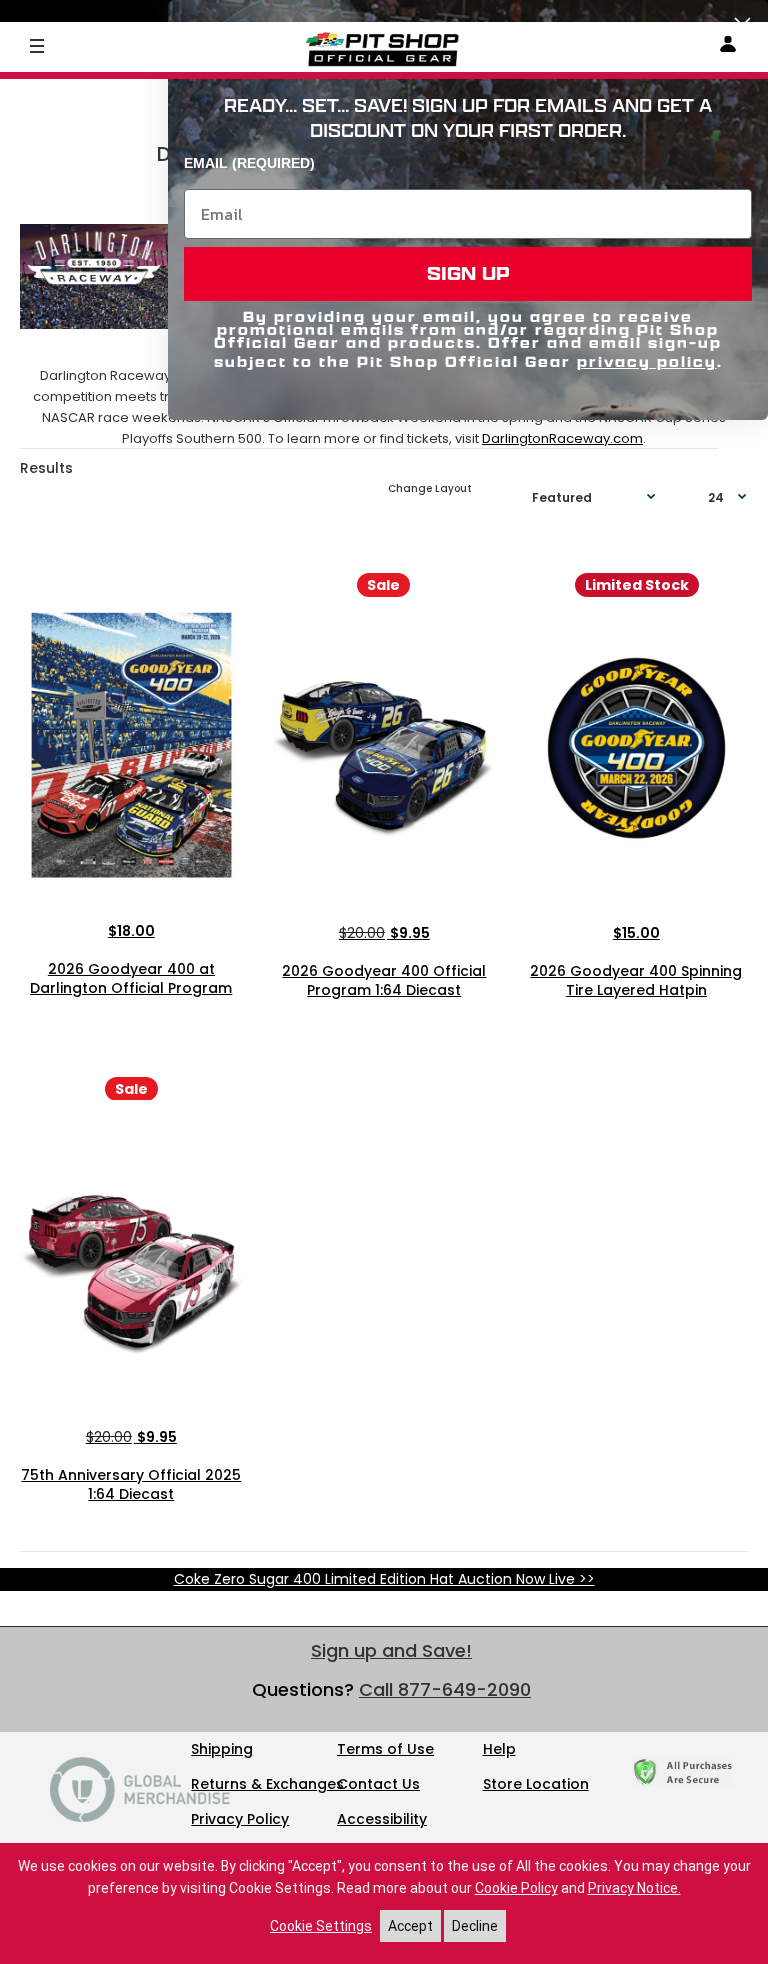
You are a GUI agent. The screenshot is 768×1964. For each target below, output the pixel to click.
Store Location (536, 1784)
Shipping (222, 1749)
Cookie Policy (516, 1888)
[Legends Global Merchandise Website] (140, 1817)
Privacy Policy (240, 1819)
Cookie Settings (321, 1926)
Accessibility (382, 1819)
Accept (410, 1926)
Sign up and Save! (391, 1650)
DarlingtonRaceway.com (562, 438)
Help (499, 1749)
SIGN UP (468, 273)
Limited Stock (637, 585)
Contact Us (378, 1784)
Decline (475, 1926)
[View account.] (728, 47)
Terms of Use (385, 1749)
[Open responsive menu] (37, 45)
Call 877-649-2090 (445, 1689)
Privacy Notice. (634, 1888)
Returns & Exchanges (267, 1784)
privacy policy (647, 361)
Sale (383, 585)
